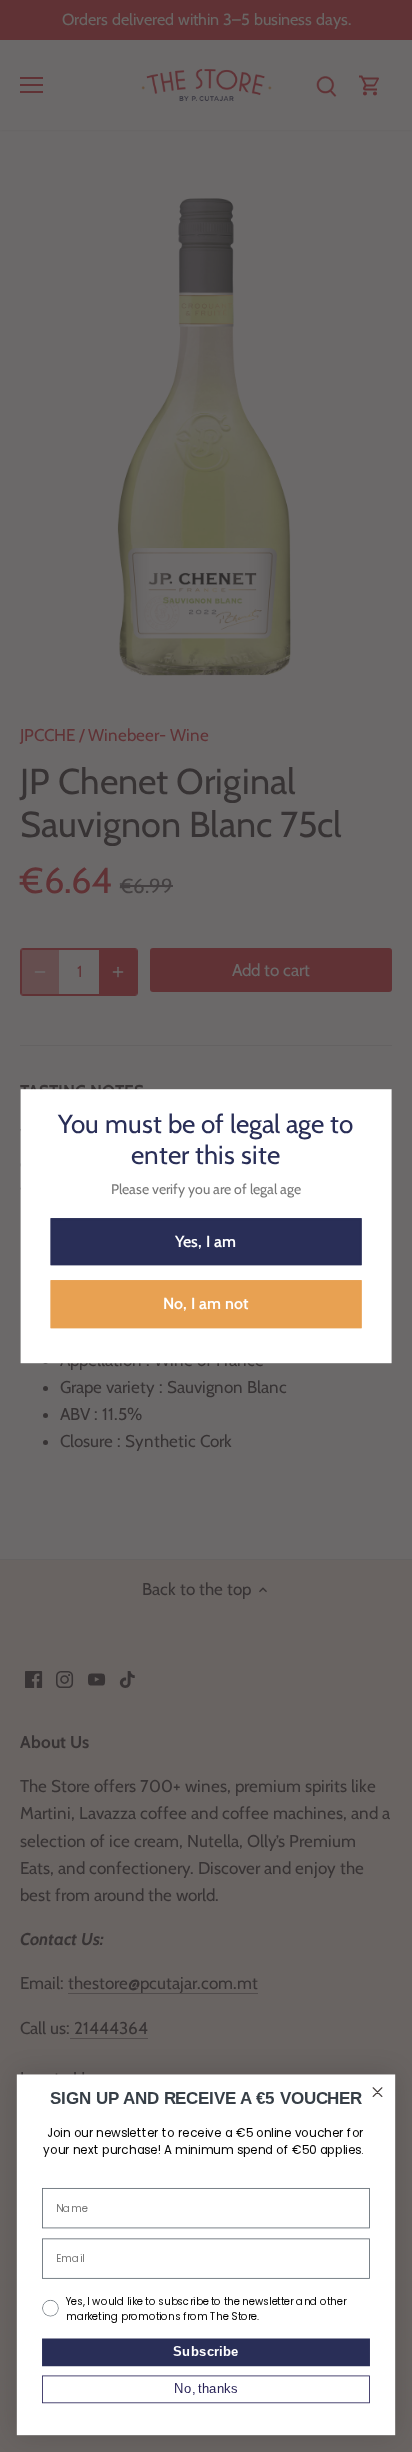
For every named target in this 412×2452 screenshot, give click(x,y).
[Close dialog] (378, 2092)
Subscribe (206, 2354)
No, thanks (206, 2391)
